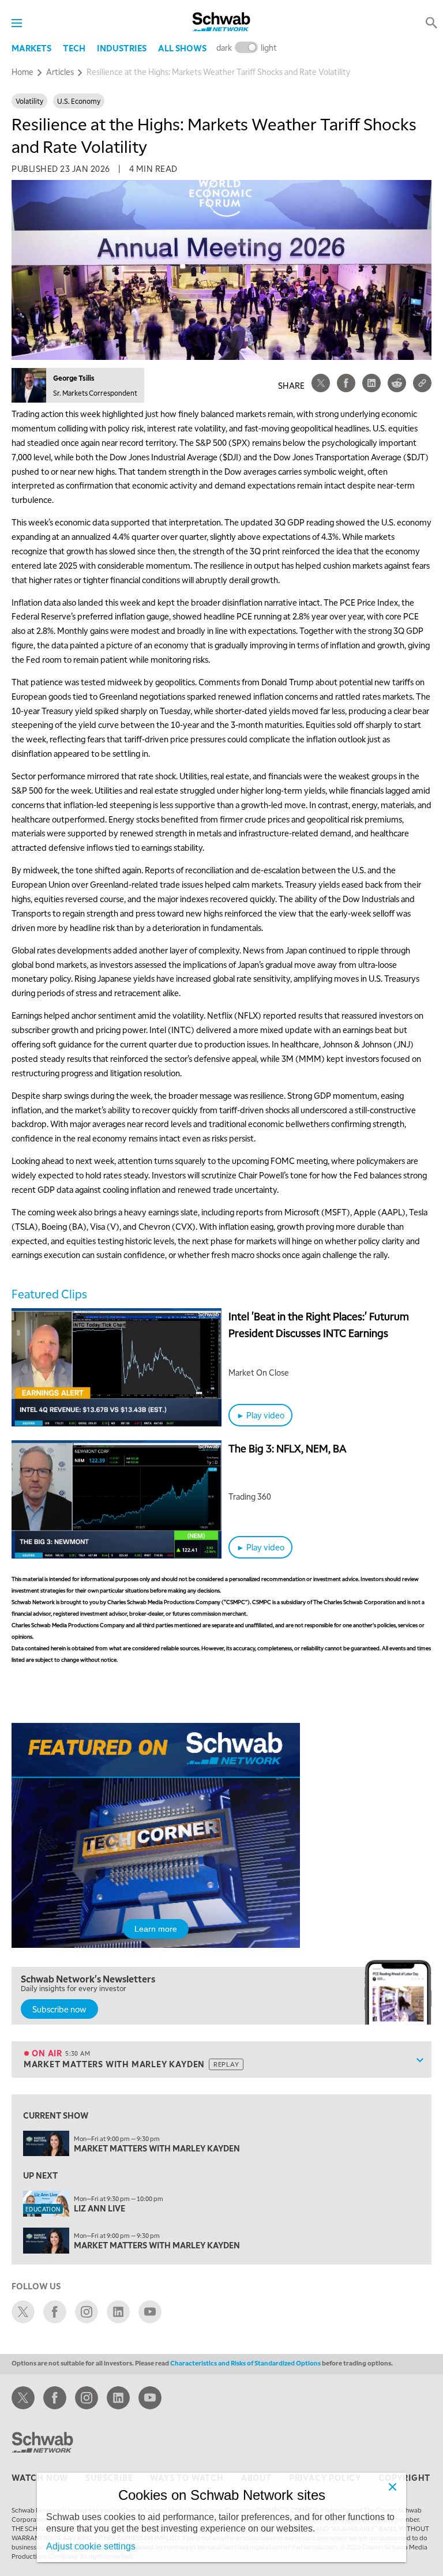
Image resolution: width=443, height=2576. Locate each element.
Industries (122, 48)
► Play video (260, 1415)
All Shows (182, 48)
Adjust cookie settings (91, 2546)
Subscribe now (59, 2009)
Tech (74, 48)
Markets (31, 48)
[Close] (392, 2487)
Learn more (156, 1929)
